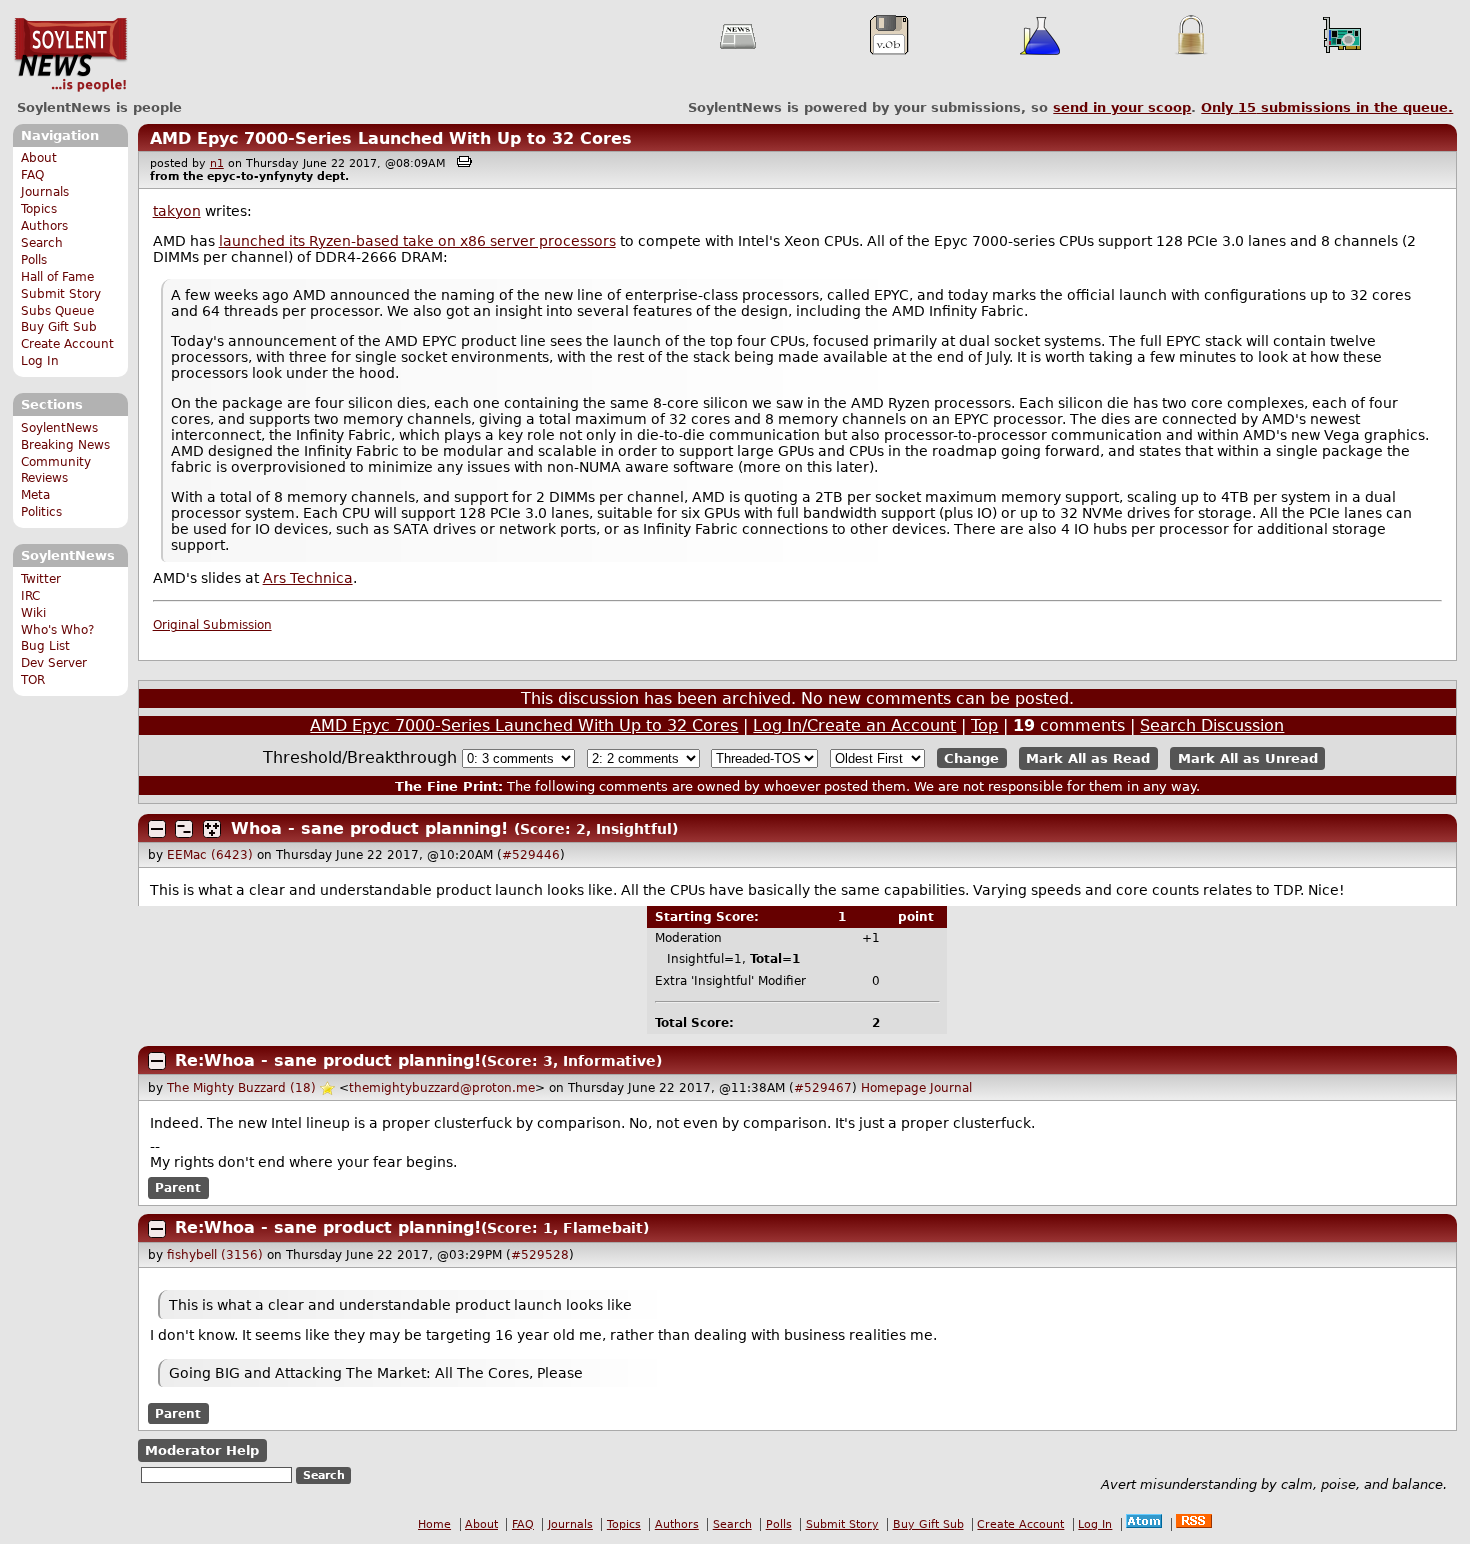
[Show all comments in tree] (212, 829)
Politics (41, 512)
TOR (33, 680)
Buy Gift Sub (59, 327)
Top (984, 725)
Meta (35, 495)
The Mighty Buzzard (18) (241, 1088)
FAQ (32, 175)
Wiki (33, 613)
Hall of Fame (57, 277)
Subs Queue (57, 311)
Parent (178, 1188)
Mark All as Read (1088, 758)
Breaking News (65, 445)
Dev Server (54, 663)
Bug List (45, 646)
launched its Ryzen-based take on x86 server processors (417, 241)
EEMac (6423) (210, 855)
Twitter (41, 579)
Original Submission (212, 625)
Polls (34, 260)
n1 (217, 163)
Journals (45, 192)
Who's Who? (57, 630)
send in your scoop (1122, 107)
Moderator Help (202, 1450)
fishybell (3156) (215, 1255)
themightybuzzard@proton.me (442, 1088)
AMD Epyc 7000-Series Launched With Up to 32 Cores (391, 138)
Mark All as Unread (1248, 758)
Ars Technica (308, 578)
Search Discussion (1212, 725)
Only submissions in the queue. (1327, 107)
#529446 (531, 855)
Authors (44, 226)
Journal (951, 1088)
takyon (177, 211)
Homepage (893, 1088)
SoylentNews (70, 55)
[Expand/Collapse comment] (157, 829)
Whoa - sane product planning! (369, 828)
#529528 (540, 1255)
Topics (39, 209)
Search (42, 243)
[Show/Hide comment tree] (184, 829)
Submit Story (61, 294)
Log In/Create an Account (854, 725)
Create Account (67, 344)
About (39, 158)
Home (434, 1524)
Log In (40, 361)
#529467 (823, 1088)
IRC (30, 596)
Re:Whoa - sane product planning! (328, 1060)
